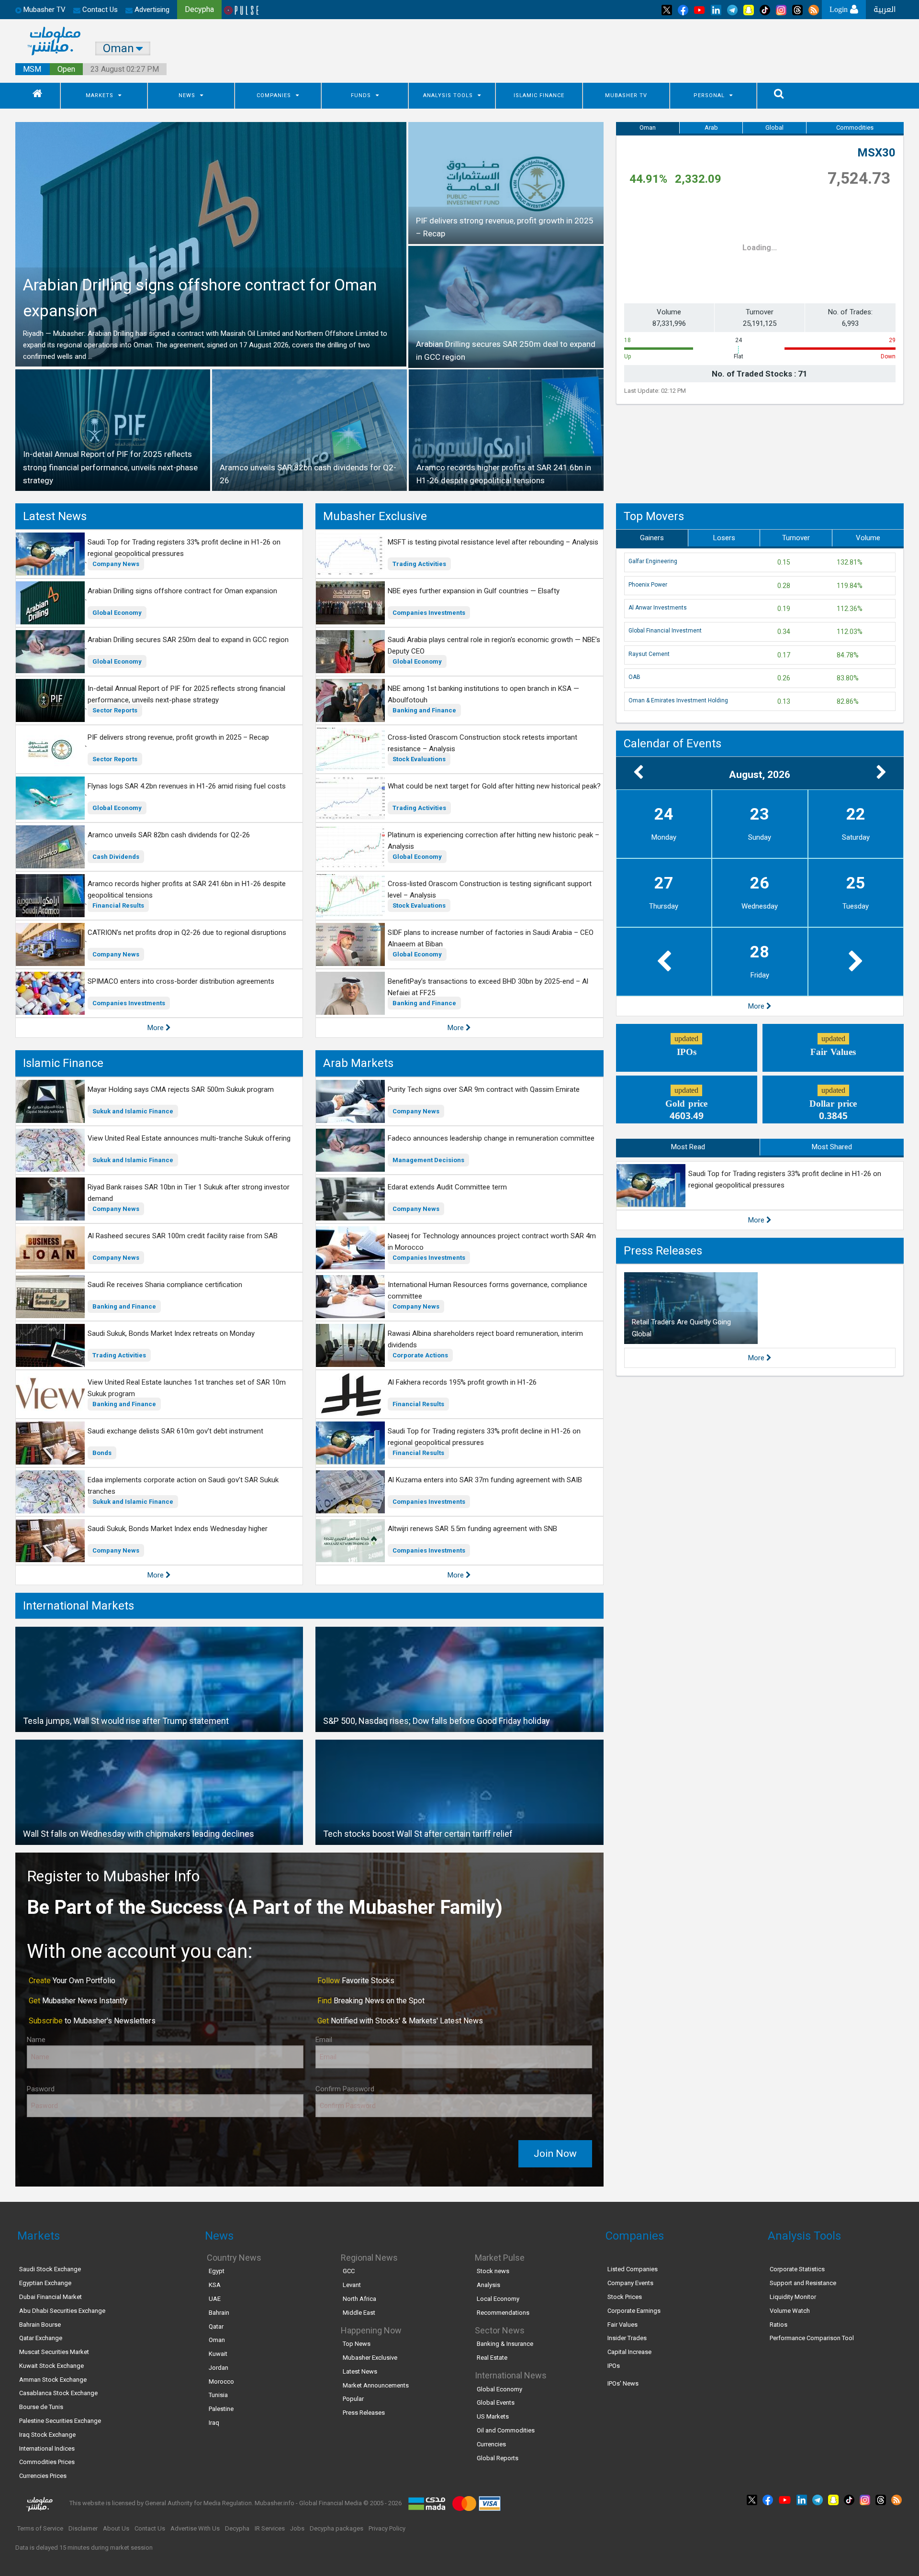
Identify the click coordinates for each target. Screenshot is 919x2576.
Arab (711, 128)
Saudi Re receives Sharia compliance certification (165, 1285)
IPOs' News (623, 2383)
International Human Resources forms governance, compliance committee (488, 1290)
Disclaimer (83, 2528)
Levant (352, 2285)
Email (324, 2040)
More (157, 1028)
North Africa (359, 2299)
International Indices (47, 2448)
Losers (724, 538)
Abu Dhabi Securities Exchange (62, 2311)
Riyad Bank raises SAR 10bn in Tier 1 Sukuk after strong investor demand (189, 1193)
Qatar (216, 2326)
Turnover (796, 538)
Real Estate (492, 2358)
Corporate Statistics (797, 2269)
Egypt (217, 2271)
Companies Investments (129, 1003)
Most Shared (832, 1147)
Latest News (55, 516)
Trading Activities (419, 564)
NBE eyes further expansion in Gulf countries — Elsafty (474, 591)
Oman (648, 128)
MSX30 (876, 153)
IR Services (270, 2528)
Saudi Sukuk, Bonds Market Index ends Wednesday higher (178, 1529)
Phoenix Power (648, 585)
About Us (116, 2528)
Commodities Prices (47, 2462)
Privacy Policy (387, 2528)
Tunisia (218, 2395)
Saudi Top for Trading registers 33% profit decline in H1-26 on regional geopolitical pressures (184, 548)
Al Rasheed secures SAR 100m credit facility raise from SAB (183, 1236)
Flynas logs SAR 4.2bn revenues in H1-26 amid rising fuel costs (187, 786)
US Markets (493, 2416)
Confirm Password (345, 2089)
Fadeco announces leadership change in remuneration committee (491, 1138)
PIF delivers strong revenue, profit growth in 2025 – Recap (178, 737)
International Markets (78, 1606)
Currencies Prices (43, 2476)
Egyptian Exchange (45, 2283)
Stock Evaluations (419, 759)
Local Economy (498, 2299)
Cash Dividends (116, 857)
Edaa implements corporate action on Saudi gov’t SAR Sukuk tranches (183, 1486)
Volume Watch (790, 2311)
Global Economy (117, 613)
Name (36, 2040)
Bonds (102, 1453)
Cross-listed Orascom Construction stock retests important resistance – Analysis (482, 743)
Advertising (151, 10)
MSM (32, 69)
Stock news (493, 2271)
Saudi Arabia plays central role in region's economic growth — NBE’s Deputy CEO (494, 645)
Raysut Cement (649, 654)
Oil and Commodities (506, 2430)
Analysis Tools (448, 95)
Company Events (630, 2283)
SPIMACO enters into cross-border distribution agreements (181, 981)
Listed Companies (633, 2269)
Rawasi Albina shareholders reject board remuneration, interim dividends (485, 1339)
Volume (868, 538)
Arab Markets (358, 1063)
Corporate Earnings (634, 2311)
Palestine (221, 2409)
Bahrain (219, 2313)
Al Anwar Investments (658, 608)
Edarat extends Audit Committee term (447, 1187)
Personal (709, 95)
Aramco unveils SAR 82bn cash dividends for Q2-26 (169, 835)
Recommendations (503, 2313)
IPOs (614, 2366)
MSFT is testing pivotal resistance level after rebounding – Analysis (493, 542)
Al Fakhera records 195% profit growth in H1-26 (462, 1382)
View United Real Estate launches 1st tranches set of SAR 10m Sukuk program (187, 1388)
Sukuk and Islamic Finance (133, 1111)
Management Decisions (428, 1160)
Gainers (652, 538)
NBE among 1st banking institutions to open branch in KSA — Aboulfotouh (483, 694)
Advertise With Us (195, 2528)
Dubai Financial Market (50, 2297)
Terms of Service (40, 2528)
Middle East (359, 2313)
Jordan (219, 2368)
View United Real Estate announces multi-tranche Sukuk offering (189, 1138)
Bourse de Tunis (41, 2407)
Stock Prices (625, 2297)
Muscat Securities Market (54, 2352)
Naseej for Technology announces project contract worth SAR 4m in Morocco (492, 1242)
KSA (215, 2285)
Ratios (779, 2325)
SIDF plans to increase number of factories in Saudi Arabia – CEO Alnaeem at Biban (491, 938)
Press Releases (663, 1251)
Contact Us (99, 10)
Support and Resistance (803, 2283)
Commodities (855, 128)
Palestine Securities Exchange (60, 2421)
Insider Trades (627, 2338)
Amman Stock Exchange (53, 2380)
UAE (215, 2299)
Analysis (488, 2285)
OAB (634, 677)
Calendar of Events (672, 744)
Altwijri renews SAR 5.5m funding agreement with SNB (472, 1529)
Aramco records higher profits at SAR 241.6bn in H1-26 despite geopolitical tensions (187, 889)
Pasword (41, 2089)
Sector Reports (115, 710)
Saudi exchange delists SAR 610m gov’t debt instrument (175, 1431)
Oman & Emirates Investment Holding (678, 700)
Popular (353, 2399)
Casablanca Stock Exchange (58, 2393)
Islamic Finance (539, 95)
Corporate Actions (420, 1355)
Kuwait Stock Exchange (51, 2366)
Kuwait (218, 2354)
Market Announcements (376, 2385)
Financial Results (118, 905)
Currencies (491, 2444)
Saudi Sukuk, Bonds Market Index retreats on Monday (171, 1333)
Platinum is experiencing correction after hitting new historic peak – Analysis (493, 841)
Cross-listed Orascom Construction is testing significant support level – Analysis (490, 889)
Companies (274, 95)
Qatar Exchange (41, 2338)
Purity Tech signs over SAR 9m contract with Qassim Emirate (484, 1089)
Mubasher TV (626, 95)
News (187, 95)
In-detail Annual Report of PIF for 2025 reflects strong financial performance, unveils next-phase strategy (186, 694)
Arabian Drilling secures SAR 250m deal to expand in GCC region (188, 640)
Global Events (496, 2403)
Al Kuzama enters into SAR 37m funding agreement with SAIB (485, 1480)
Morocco (221, 2382)
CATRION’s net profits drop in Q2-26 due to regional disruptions (187, 933)
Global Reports (498, 2458)
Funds (361, 95)
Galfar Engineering (653, 561)
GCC (349, 2271)
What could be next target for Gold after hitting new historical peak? (494, 786)
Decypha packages (336, 2528)
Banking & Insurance (505, 2344)
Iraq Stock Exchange (47, 2435)
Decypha (237, 2528)
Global (774, 128)
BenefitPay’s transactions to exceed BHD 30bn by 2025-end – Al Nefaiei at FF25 (488, 987)
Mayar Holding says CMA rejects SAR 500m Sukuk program (181, 1089)
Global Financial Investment (665, 631)
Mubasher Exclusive (375, 516)
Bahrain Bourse (40, 2325)
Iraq (214, 2423)
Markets (100, 95)
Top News (357, 2344)
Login (840, 9)
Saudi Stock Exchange (50, 2269)
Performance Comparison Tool (812, 2338)
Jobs (297, 2528)
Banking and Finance (424, 710)
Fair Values (622, 2325)
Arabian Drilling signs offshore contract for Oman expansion (182, 591)
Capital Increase (629, 2352)
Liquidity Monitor (793, 2297)
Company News (116, 564)
